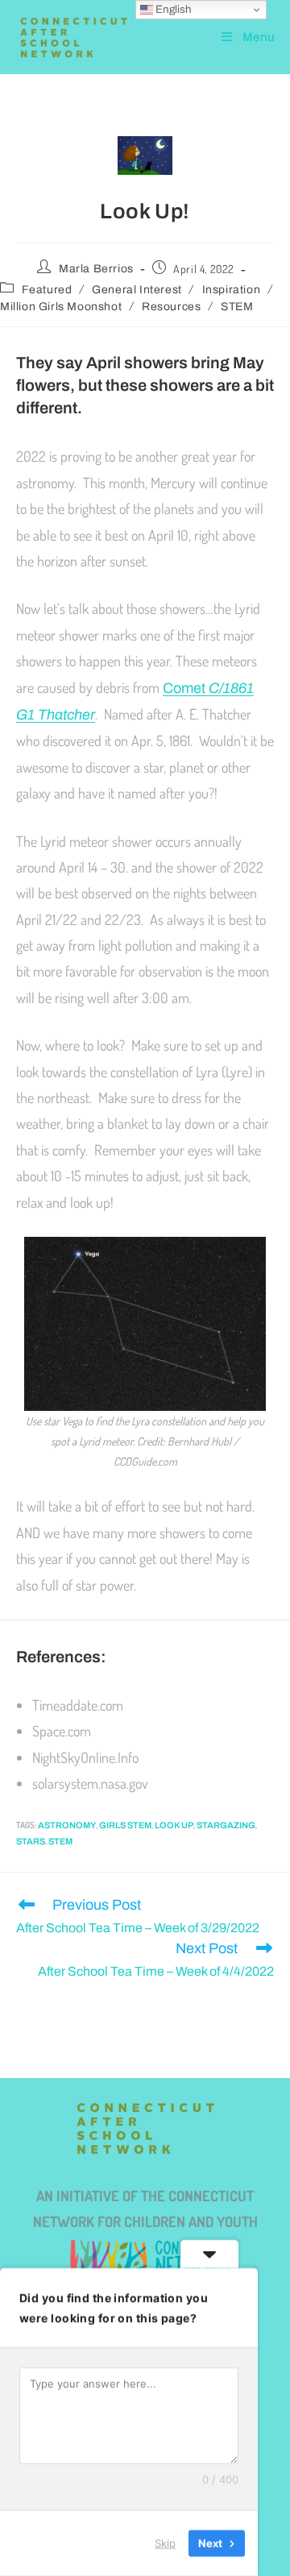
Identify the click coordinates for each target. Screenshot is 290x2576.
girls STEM (125, 1825)
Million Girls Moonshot (61, 307)
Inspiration (232, 290)
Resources (171, 307)
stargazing (226, 1825)
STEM (237, 307)
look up (174, 1825)
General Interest (137, 290)
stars (31, 1841)
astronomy (67, 1825)
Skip (165, 2543)
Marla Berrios (96, 269)
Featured (47, 290)
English (172, 9)
